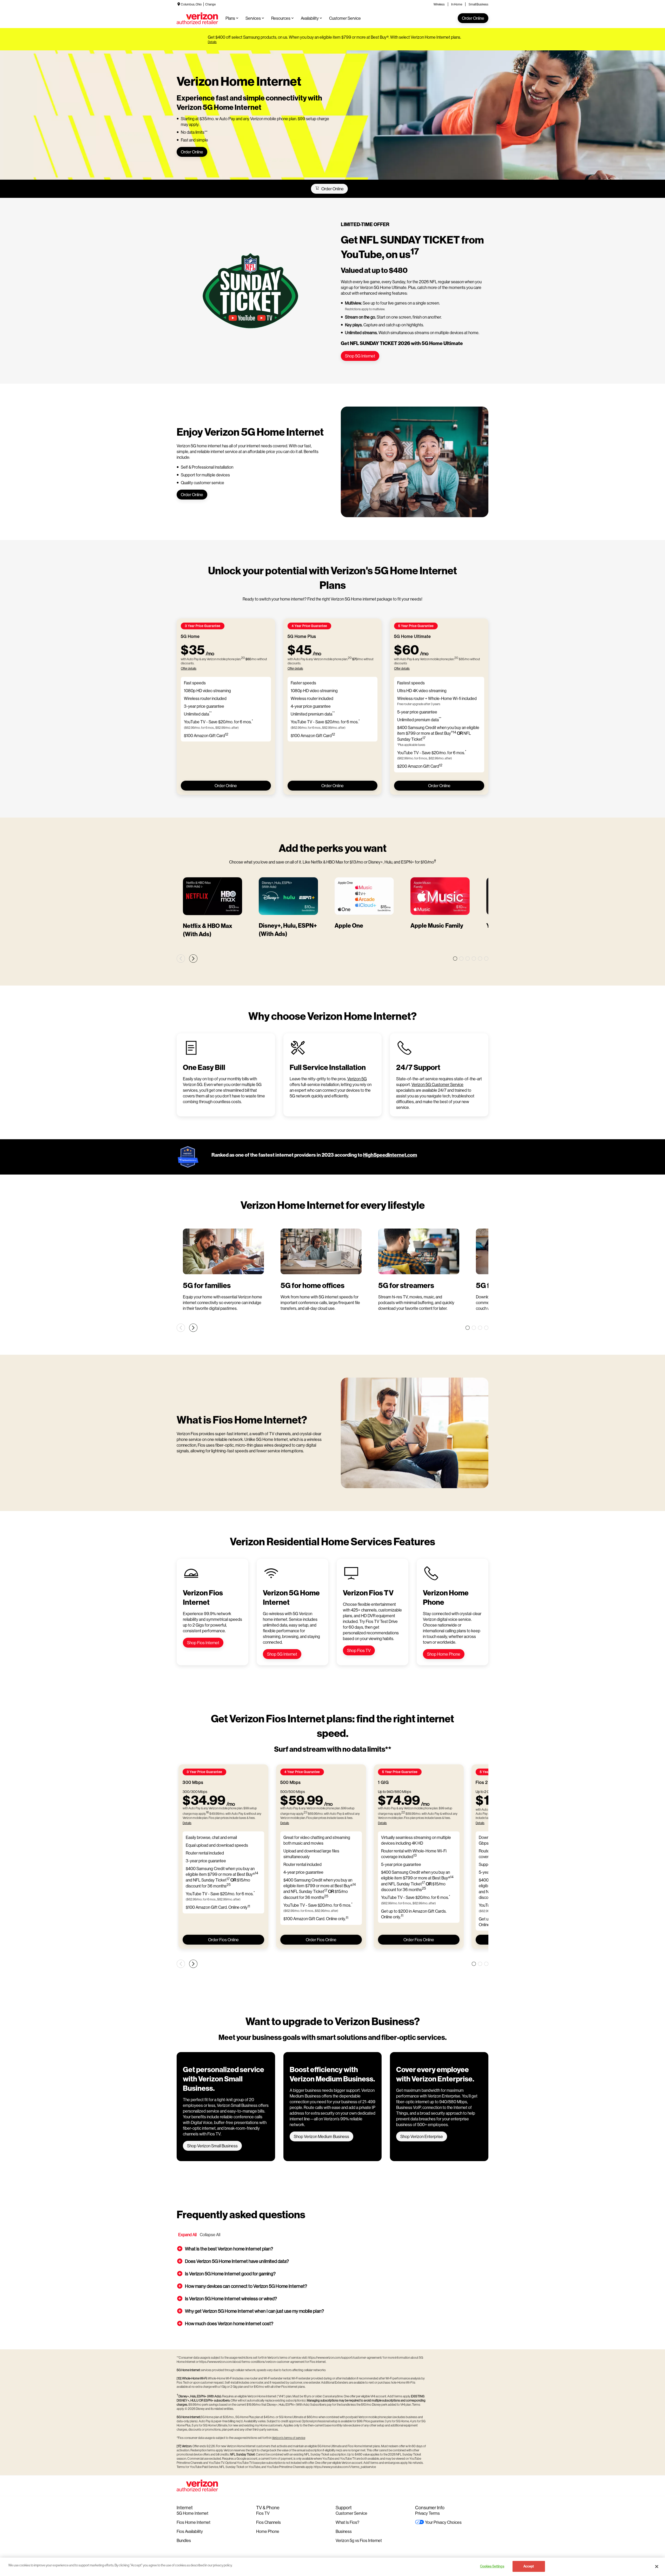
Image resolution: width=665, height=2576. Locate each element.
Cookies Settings (492, 2566)
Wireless (439, 4)
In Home (457, 4)
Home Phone (268, 2531)
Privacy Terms (427, 2513)
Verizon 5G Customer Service (437, 1084)
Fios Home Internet (194, 2522)
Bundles (184, 2540)
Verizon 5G (357, 1079)
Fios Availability (190, 2531)
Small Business (478, 4)
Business (344, 2531)
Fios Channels (268, 2522)
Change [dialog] (210, 4)
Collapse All (210, 2234)
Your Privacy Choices (443, 2522)
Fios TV (263, 2513)
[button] (332, 2249)
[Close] (657, 2566)
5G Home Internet (192, 2513)
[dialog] (334, 42)
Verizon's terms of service (289, 2438)
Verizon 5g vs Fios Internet (359, 2540)
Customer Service (351, 2513)
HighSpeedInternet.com (390, 1155)
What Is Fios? (347, 2522)
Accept (529, 2566)
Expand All (187, 2234)
